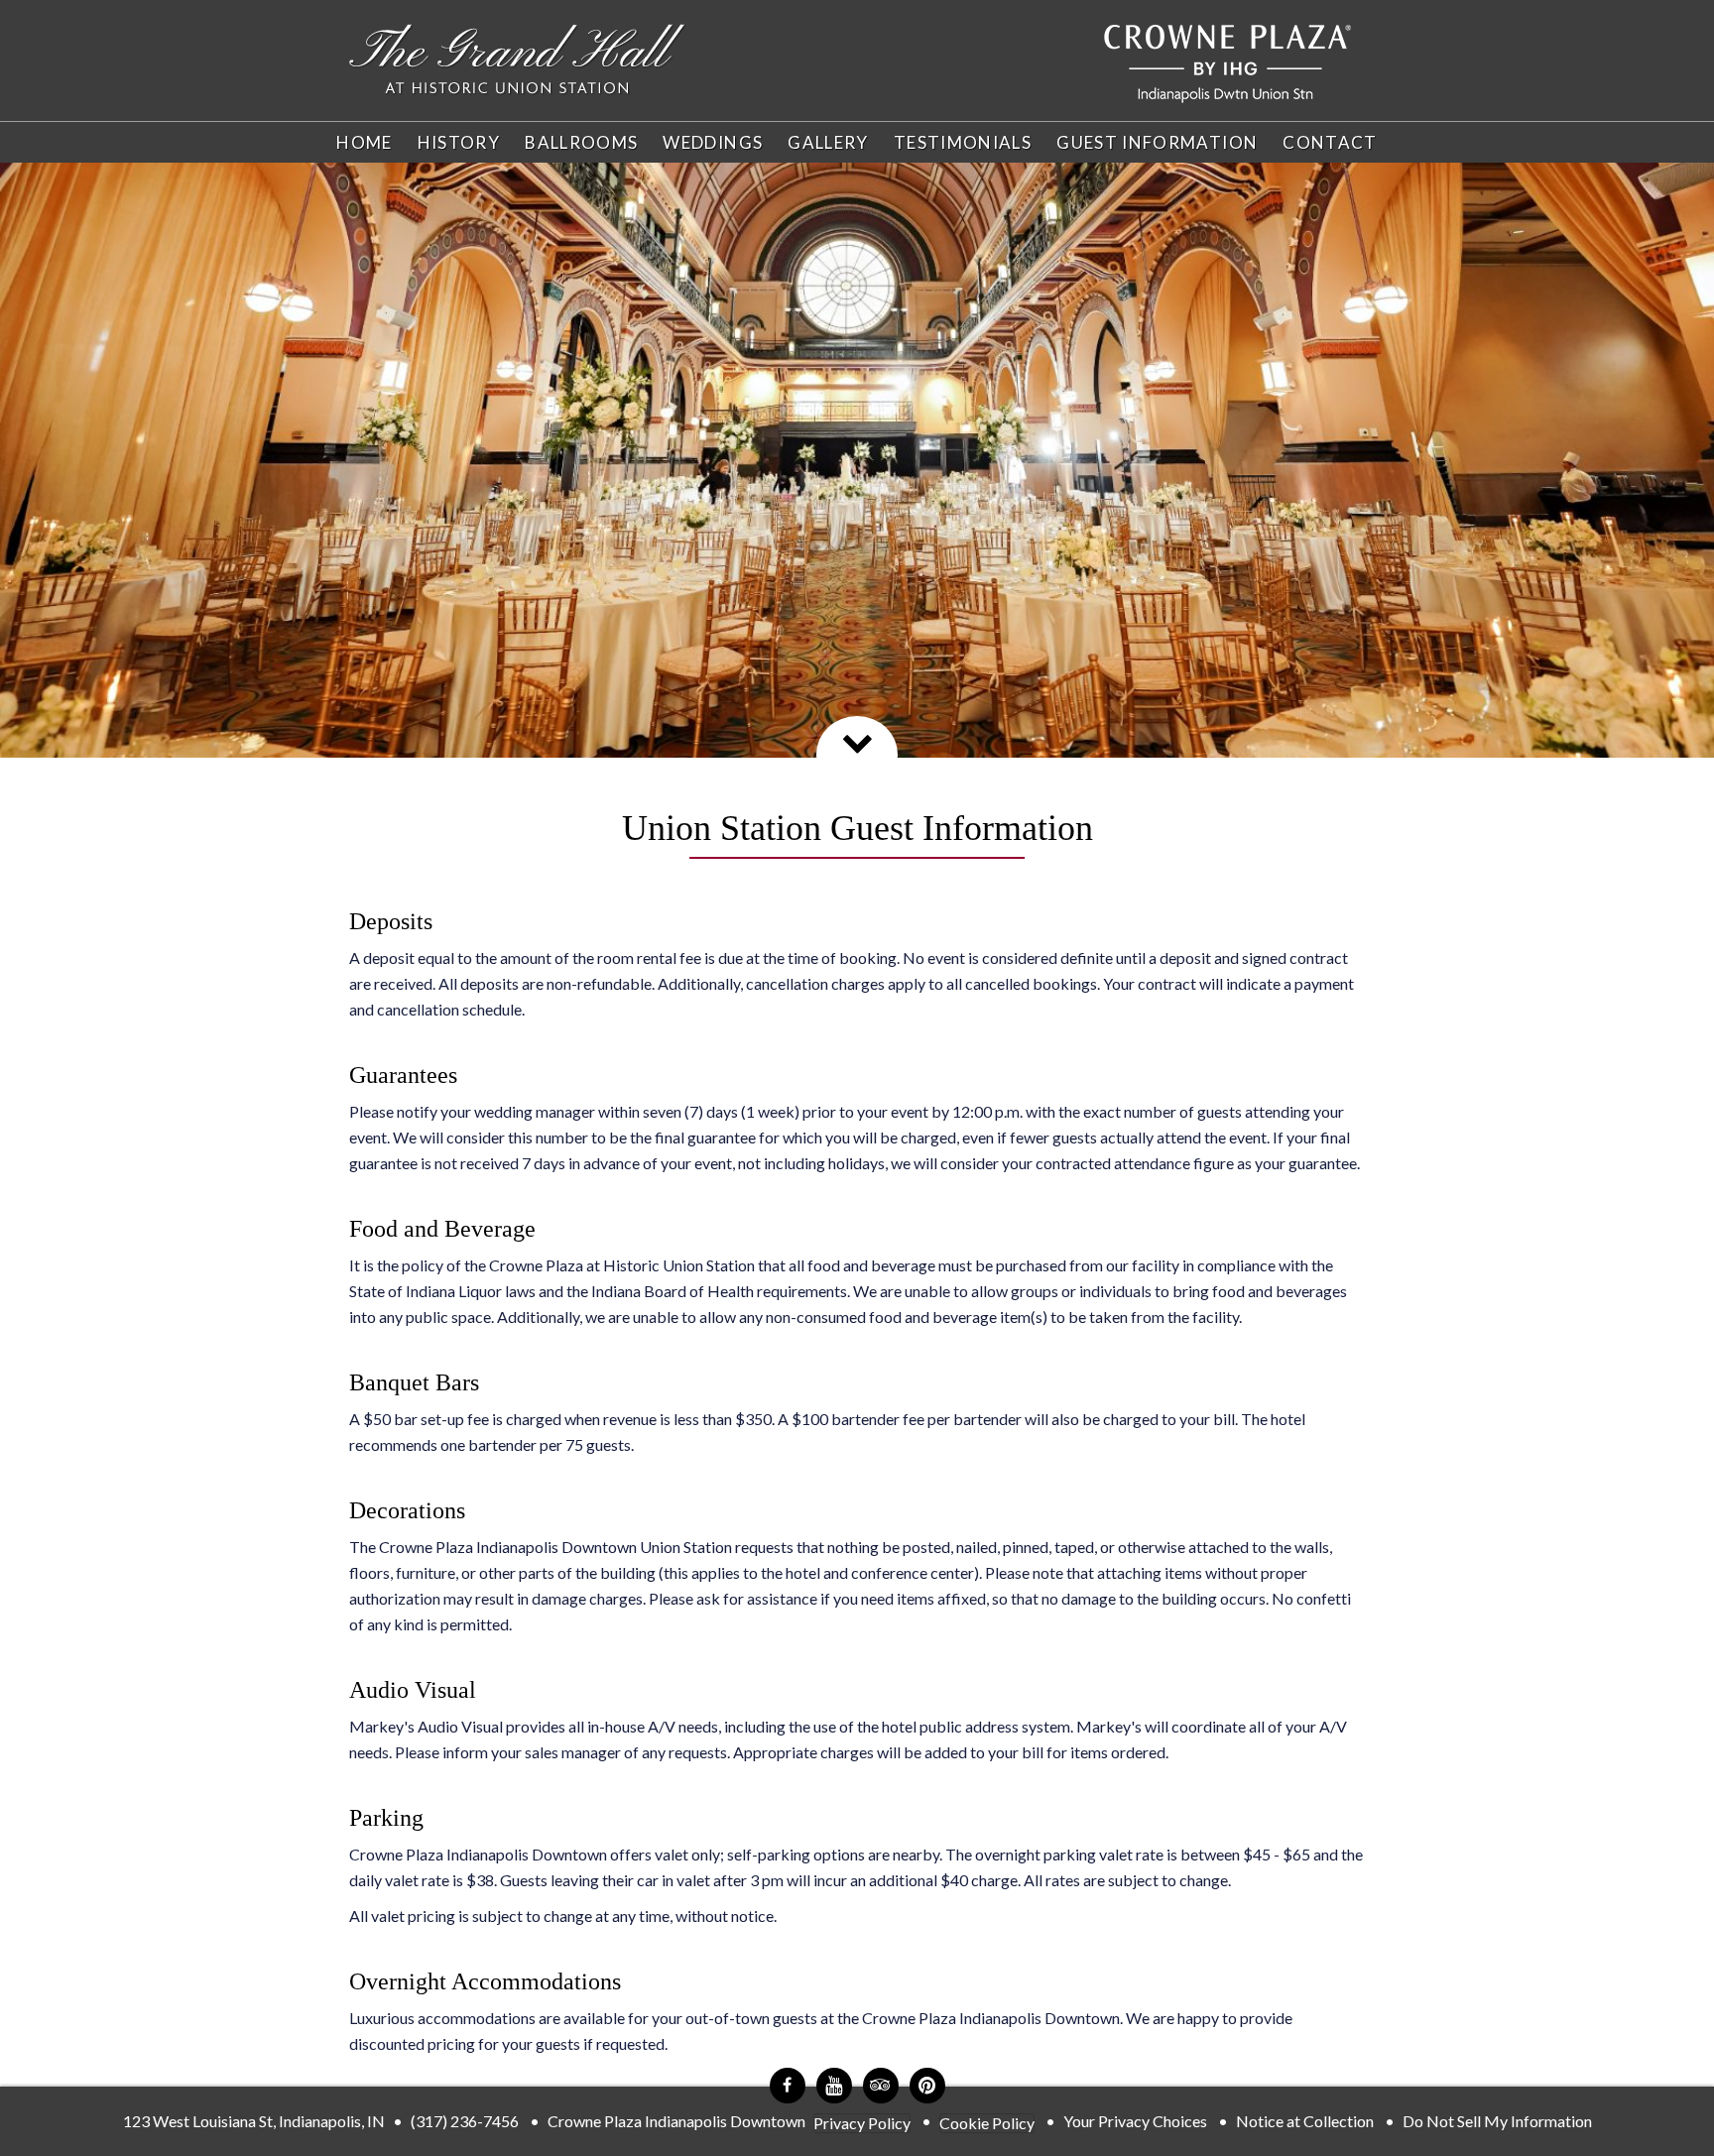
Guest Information (1157, 142)
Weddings (713, 142)
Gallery (828, 142)
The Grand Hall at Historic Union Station (518, 60)
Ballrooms (581, 142)
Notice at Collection (1305, 2121)
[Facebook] (788, 2086)
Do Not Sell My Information (1497, 2121)
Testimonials (963, 142)
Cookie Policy (987, 2123)
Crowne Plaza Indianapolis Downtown (676, 2121)
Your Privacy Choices (1135, 2121)
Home (364, 142)
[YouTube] (834, 2086)
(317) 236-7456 (465, 2121)
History (459, 142)
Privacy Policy (862, 2123)
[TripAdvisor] (881, 2086)
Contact (1330, 142)
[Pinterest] (927, 2086)
